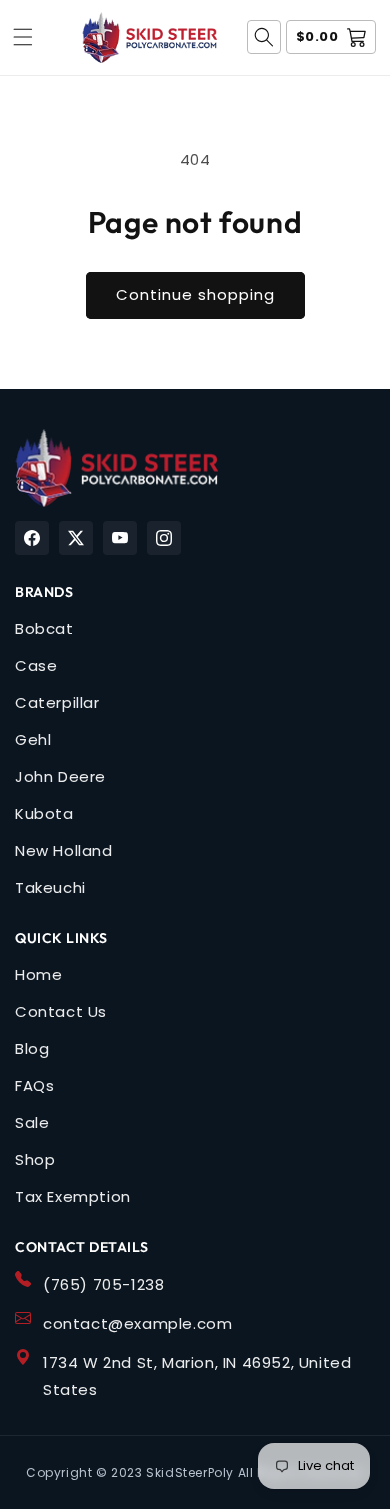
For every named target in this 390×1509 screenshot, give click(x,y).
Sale (32, 1122)
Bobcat (44, 628)
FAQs (34, 1085)
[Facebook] (32, 538)
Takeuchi (50, 887)
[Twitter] (76, 538)
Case (36, 665)
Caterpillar (57, 702)
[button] (23, 37)
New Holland (64, 850)
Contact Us (61, 1011)
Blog (32, 1048)
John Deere (60, 776)
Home (38, 974)
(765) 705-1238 (103, 1284)
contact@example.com (137, 1323)
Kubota (44, 813)
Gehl (33, 739)
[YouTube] (120, 538)
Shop (35, 1159)
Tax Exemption (73, 1196)
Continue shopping (195, 294)
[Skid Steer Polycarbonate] (116, 468)
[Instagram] (164, 538)
